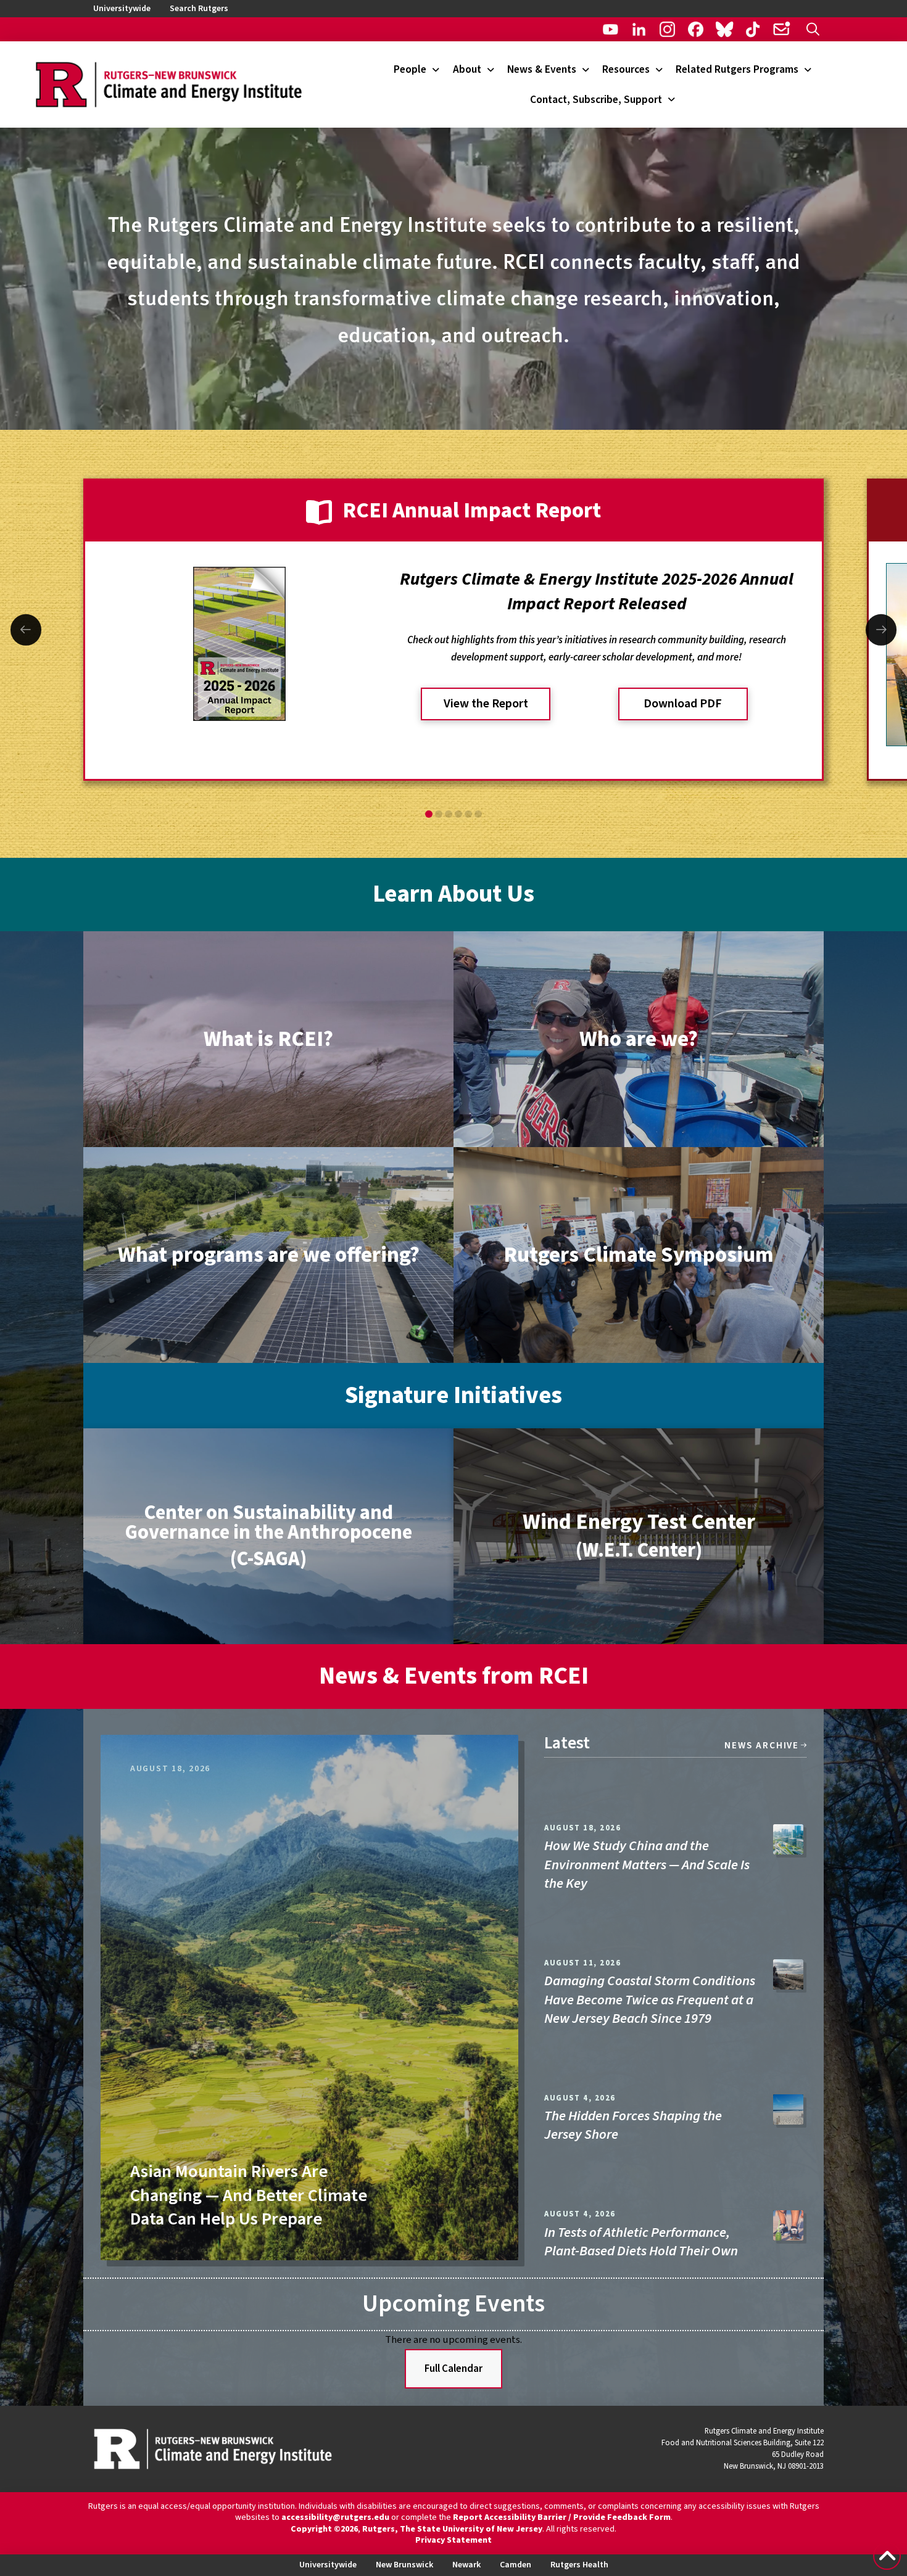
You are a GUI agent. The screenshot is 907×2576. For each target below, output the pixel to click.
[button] (813, 29)
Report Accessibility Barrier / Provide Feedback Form (562, 2517)
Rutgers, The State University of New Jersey (452, 2529)
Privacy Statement (453, 2540)
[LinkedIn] (639, 29)
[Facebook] (696, 29)
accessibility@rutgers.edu (335, 2517)
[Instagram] (667, 29)
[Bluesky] (724, 29)
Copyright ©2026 (324, 2529)
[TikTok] (753, 29)
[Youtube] (611, 29)
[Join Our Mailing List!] (781, 29)
